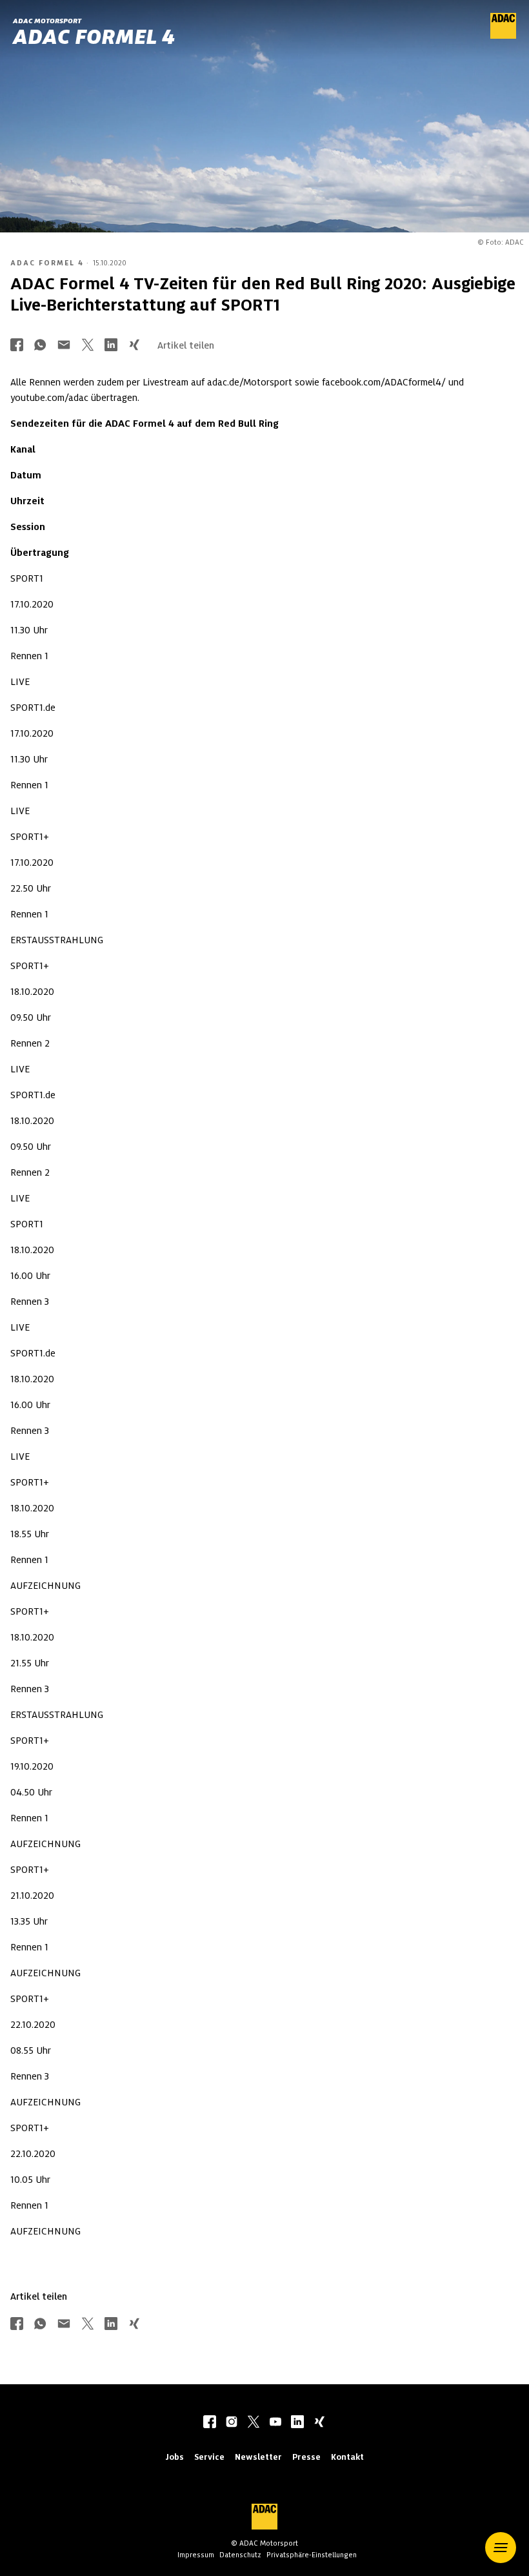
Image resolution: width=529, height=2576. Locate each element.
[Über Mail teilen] (64, 346)
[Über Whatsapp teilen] (40, 346)
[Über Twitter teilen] (88, 346)
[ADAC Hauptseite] (503, 36)
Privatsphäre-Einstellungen (312, 2555)
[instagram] (232, 2423)
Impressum (196, 2555)
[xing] (319, 2423)
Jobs (175, 2457)
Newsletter (258, 2457)
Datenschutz (240, 2555)
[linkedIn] (297, 2423)
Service (209, 2457)
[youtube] (275, 2423)
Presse (306, 2457)
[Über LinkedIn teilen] (111, 346)
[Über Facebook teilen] (17, 346)
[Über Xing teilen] (134, 346)
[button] (501, 2548)
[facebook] (210, 2423)
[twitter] (254, 2423)
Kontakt (347, 2457)
